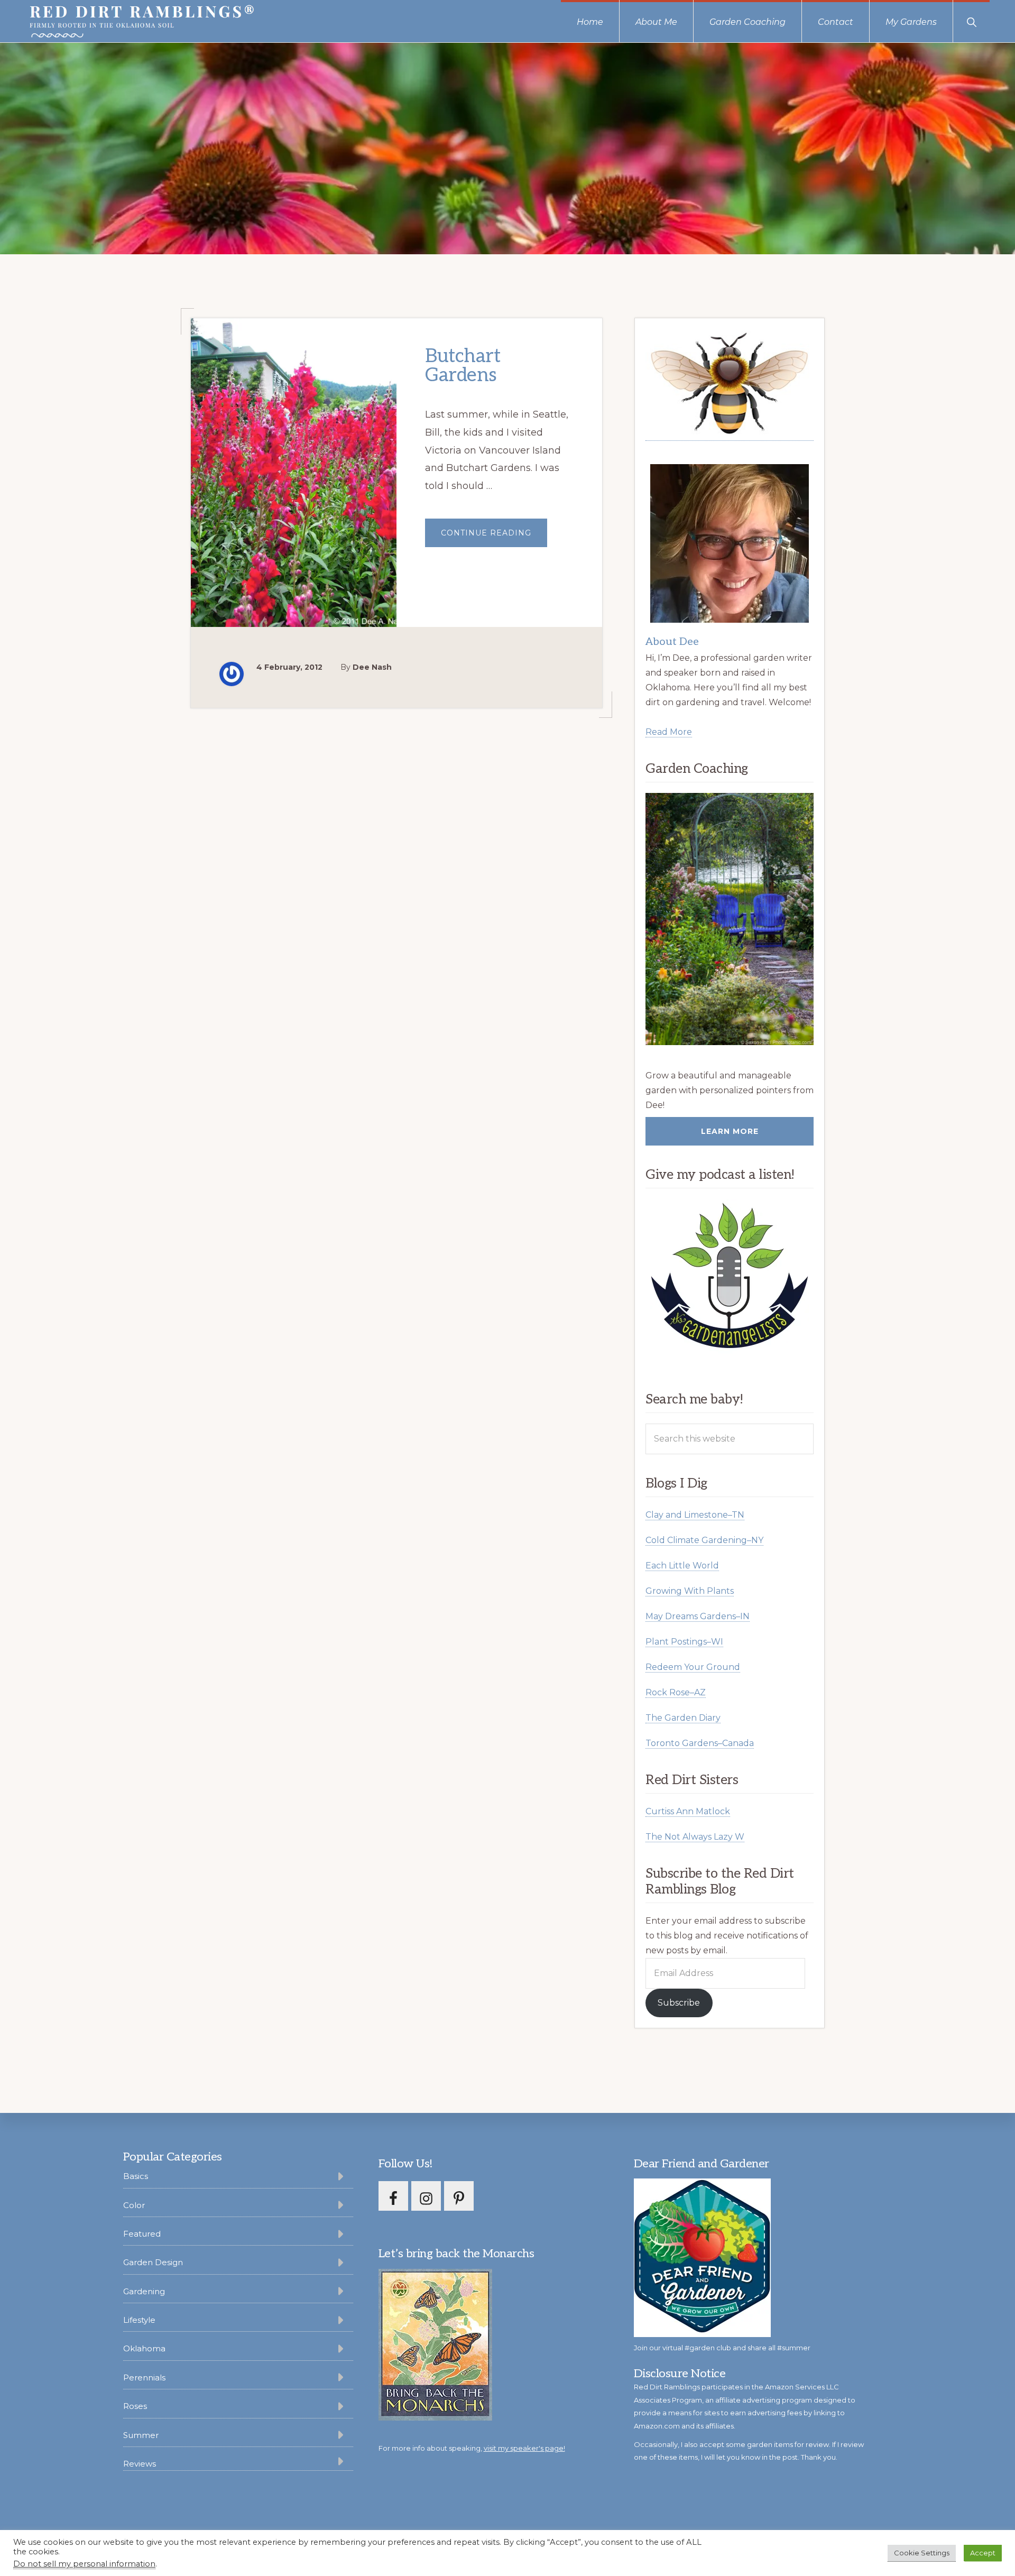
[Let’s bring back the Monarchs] (435, 2419)
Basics (136, 2176)
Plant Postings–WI (684, 1642)
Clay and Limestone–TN (695, 1515)
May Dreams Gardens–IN (698, 1616)
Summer (141, 2435)
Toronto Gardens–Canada (700, 1743)
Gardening (144, 2291)
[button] (971, 21)
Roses (135, 2406)
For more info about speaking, (472, 2448)
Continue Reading (494, 537)
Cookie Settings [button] (922, 2553)
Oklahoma (144, 2348)
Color (134, 2205)
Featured (142, 2234)
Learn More (730, 1131)
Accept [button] (983, 2553)
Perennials (144, 2378)
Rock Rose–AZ (676, 1692)
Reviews (140, 2464)
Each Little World (682, 1566)
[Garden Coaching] (730, 919)
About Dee (672, 642)
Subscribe (679, 2003)
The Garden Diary (683, 1718)
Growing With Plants (690, 1591)
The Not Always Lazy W (695, 1837)
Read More (669, 732)
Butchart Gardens (463, 366)
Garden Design (153, 2262)
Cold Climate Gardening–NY (704, 1540)
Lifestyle (139, 2320)
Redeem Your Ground (693, 1667)
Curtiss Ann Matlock (688, 1811)
